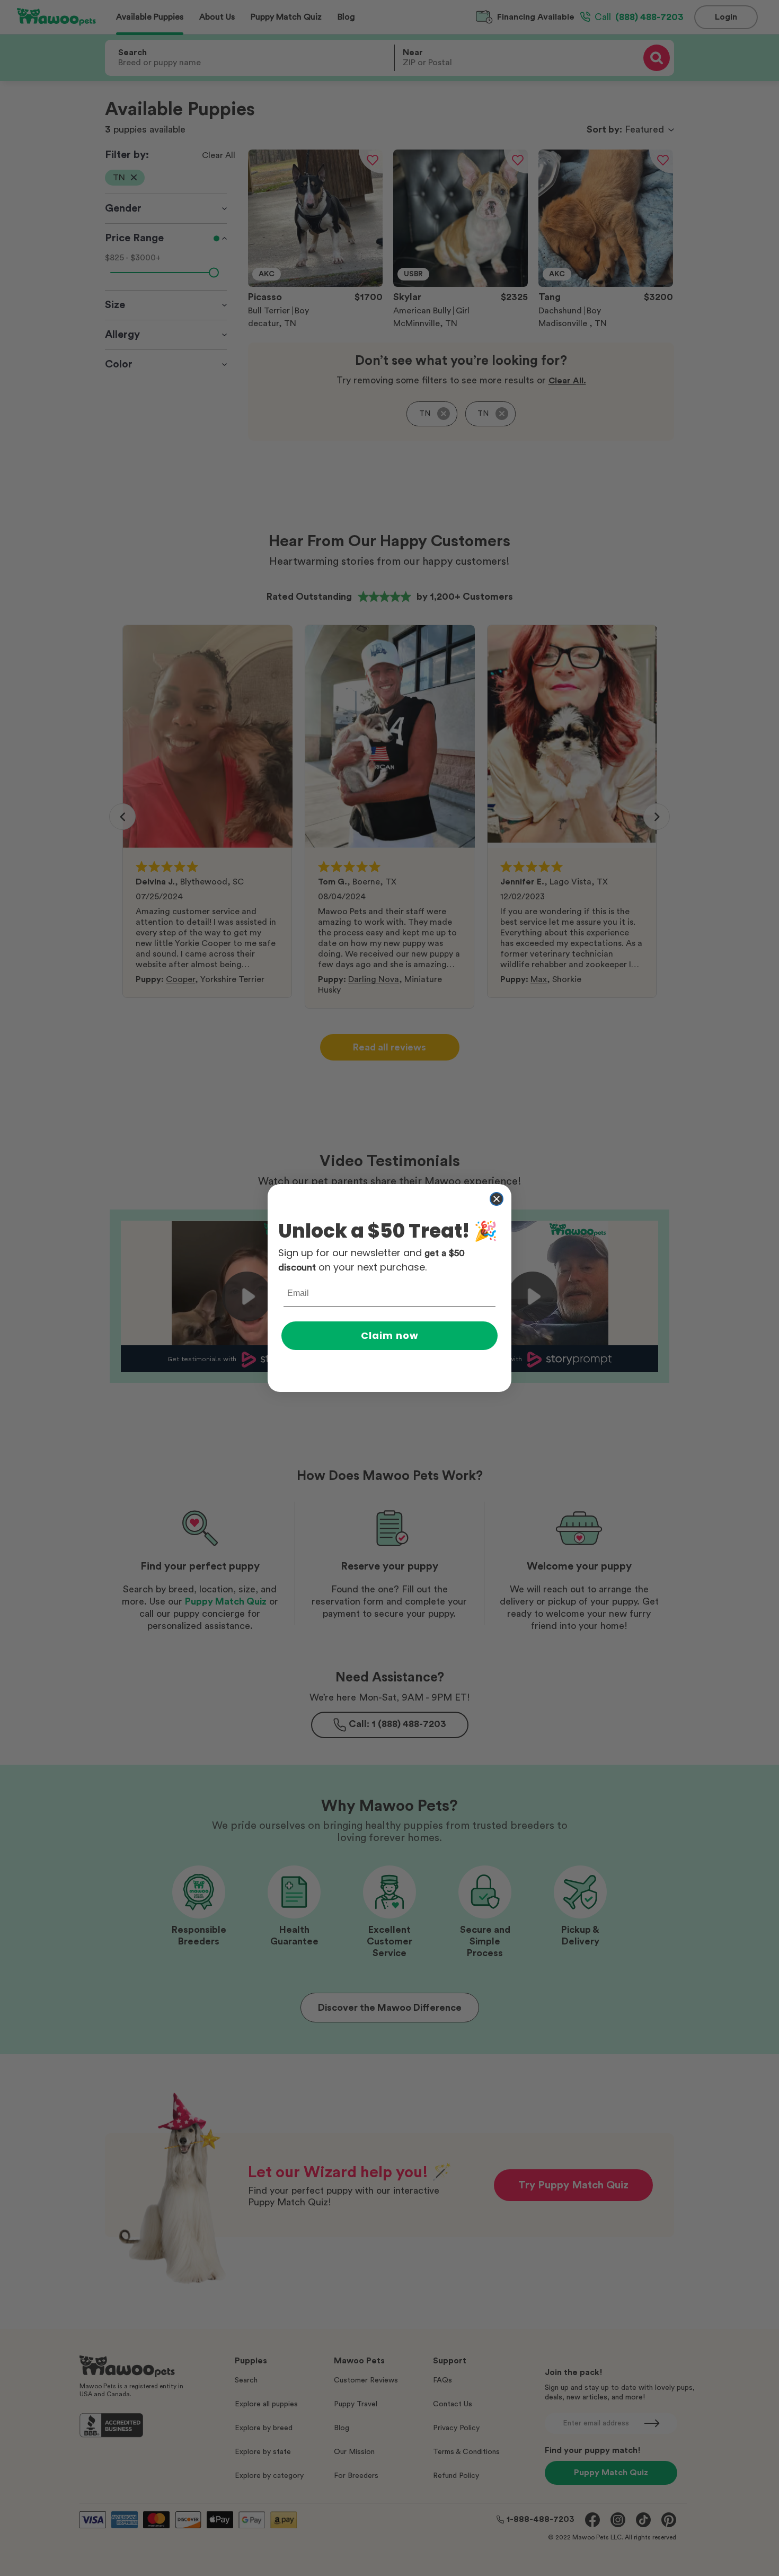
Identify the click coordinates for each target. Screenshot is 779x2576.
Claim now (390, 1335)
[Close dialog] (497, 1199)
